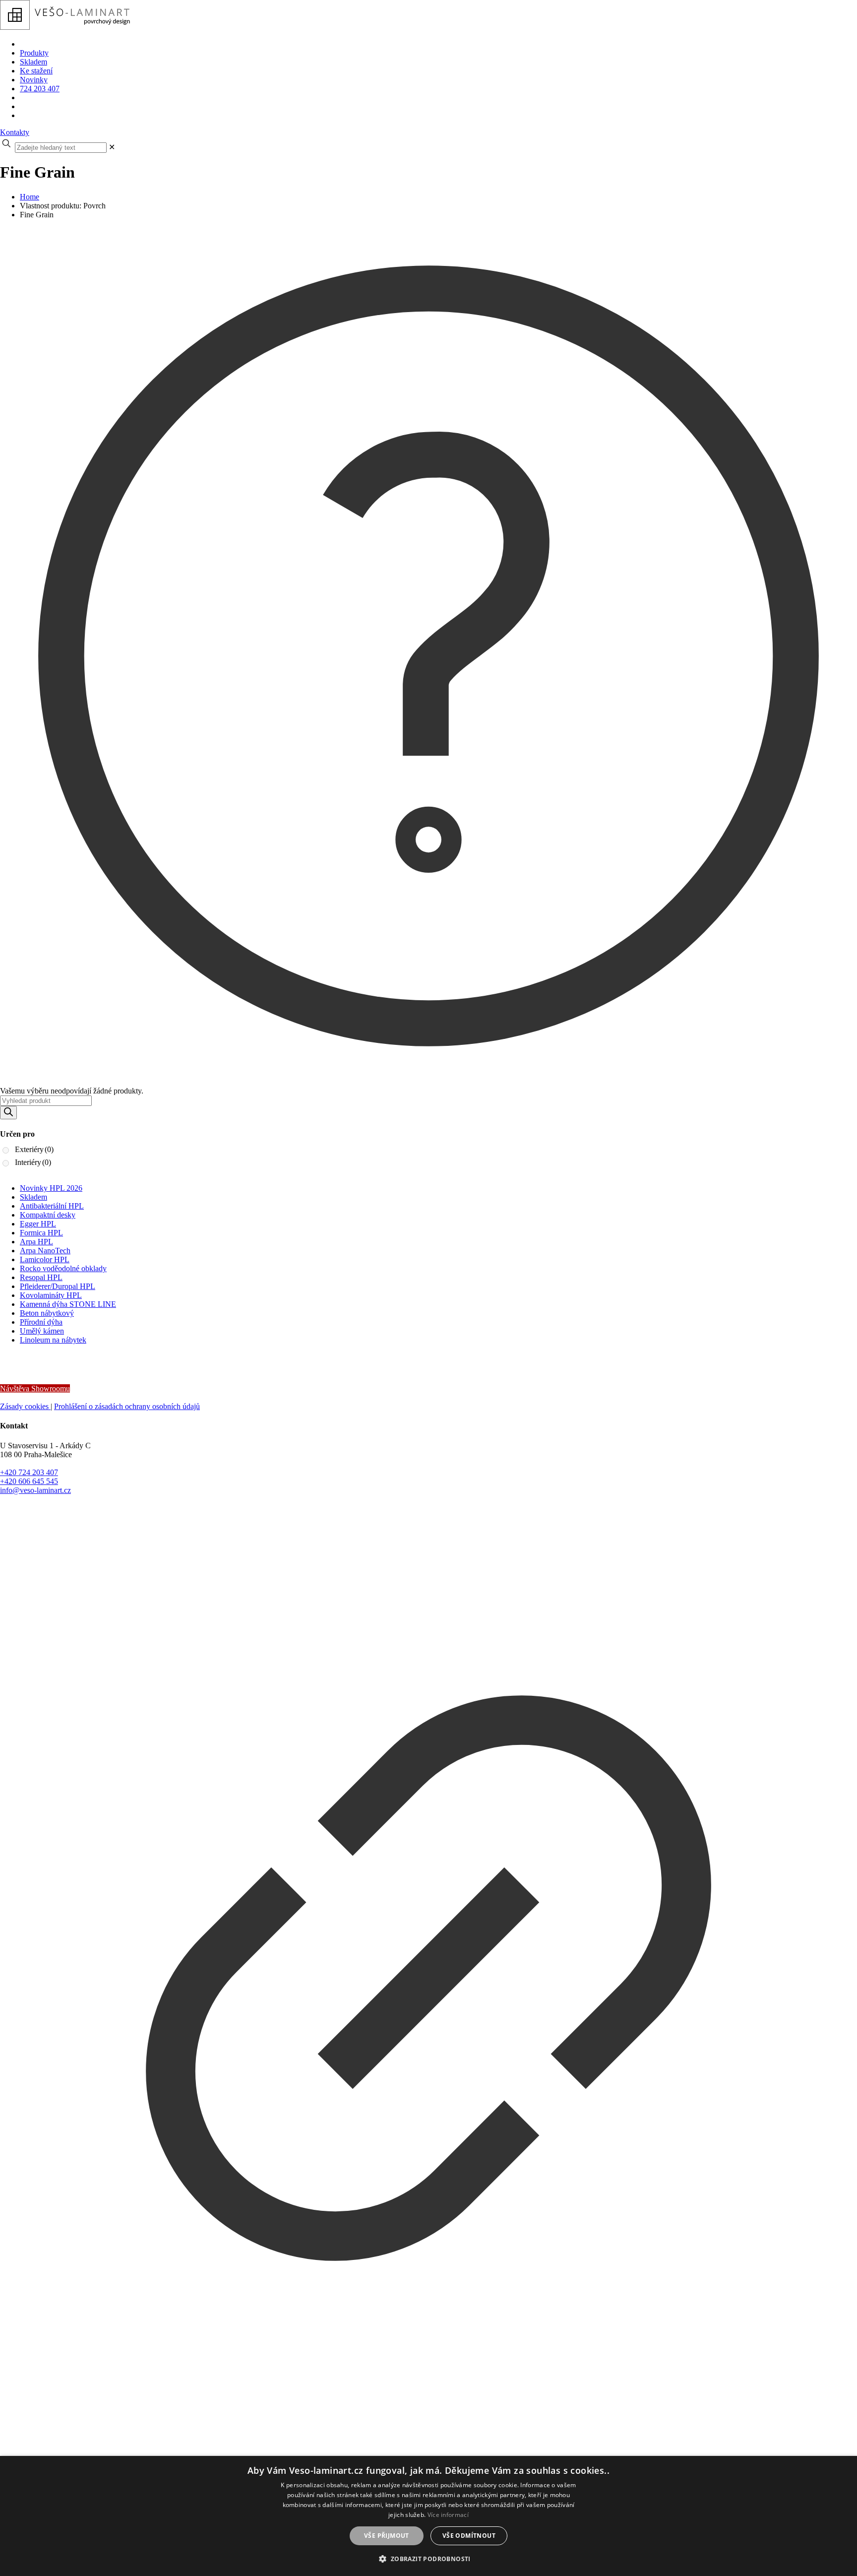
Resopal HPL (41, 1277)
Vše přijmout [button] (387, 2536)
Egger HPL (38, 1224)
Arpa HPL (36, 1242)
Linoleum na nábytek (53, 1340)
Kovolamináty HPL (51, 1295)
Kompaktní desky (48, 1215)
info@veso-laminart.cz (35, 1490)
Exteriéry (34, 1149)
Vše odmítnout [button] (469, 2536)
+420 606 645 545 (29, 1481)
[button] (428, 2558)
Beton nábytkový (47, 1313)
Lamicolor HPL (45, 1259)
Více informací (448, 2515)
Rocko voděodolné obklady (63, 1268)
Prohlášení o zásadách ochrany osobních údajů (127, 1406)
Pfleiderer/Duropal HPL (58, 1286)
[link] (112, 147)
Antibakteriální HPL (52, 1206)
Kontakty (15, 132)
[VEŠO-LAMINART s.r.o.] (185, 27)
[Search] (8, 1113)
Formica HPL (41, 1233)
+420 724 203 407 (29, 1472)
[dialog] (428, 2516)
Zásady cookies (25, 1406)
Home (30, 197)
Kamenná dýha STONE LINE (68, 1304)
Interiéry (33, 1162)
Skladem (33, 1197)
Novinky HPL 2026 (51, 1188)
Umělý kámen (42, 1331)
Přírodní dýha (41, 1322)
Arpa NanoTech (45, 1251)
